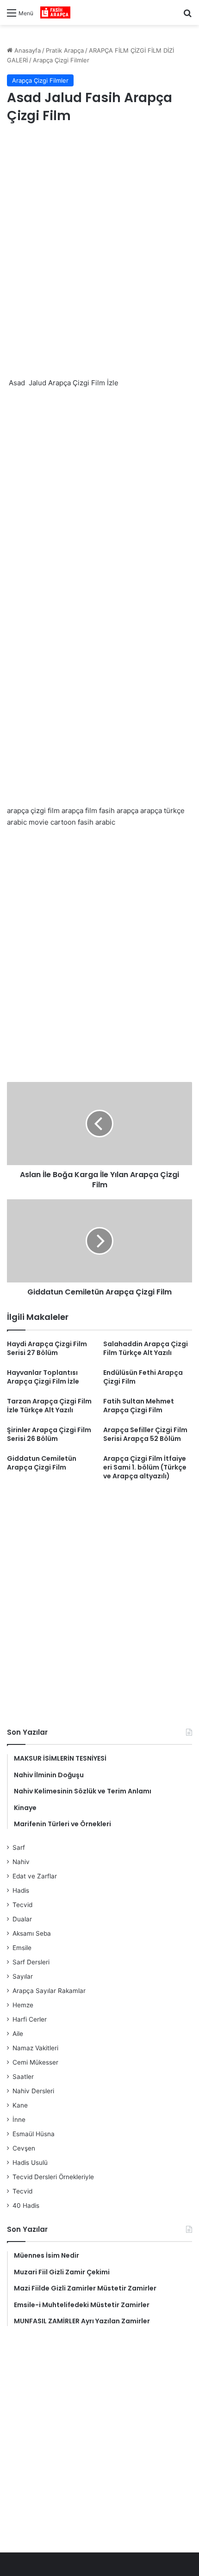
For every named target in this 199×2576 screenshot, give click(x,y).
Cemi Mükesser (35, 2062)
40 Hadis (26, 2205)
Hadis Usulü (30, 2163)
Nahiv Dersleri (33, 2091)
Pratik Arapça (65, 50)
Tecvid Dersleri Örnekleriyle (53, 2177)
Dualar (22, 1919)
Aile (18, 2034)
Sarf (19, 1847)
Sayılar (23, 1976)
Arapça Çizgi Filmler (61, 60)
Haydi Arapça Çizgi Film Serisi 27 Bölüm (47, 1348)
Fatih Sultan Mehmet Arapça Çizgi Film (139, 1406)
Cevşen (24, 2148)
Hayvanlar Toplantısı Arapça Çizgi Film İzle (43, 1377)
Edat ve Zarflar (35, 1876)
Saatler (23, 2077)
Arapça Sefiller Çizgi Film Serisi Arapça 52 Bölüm (145, 1434)
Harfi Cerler (30, 2019)
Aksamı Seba (32, 1933)
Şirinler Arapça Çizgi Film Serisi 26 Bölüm (49, 1434)
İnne (19, 2120)
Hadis (21, 1890)
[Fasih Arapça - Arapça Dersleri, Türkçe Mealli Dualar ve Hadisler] (55, 12)
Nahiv (21, 1862)
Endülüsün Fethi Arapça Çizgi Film (143, 1377)
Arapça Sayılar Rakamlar (49, 1991)
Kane (20, 2105)
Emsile (22, 1948)
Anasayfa (27, 50)
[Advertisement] (99, 240)
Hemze (23, 2005)
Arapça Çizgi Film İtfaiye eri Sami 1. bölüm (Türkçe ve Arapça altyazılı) (145, 1467)
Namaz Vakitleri (35, 2048)
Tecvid (22, 1905)
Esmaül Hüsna (34, 2134)
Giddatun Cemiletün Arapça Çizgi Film (42, 1463)
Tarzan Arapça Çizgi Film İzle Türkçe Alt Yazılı (49, 1406)
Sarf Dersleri (31, 1962)
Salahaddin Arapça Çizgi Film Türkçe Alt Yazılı (146, 1348)
